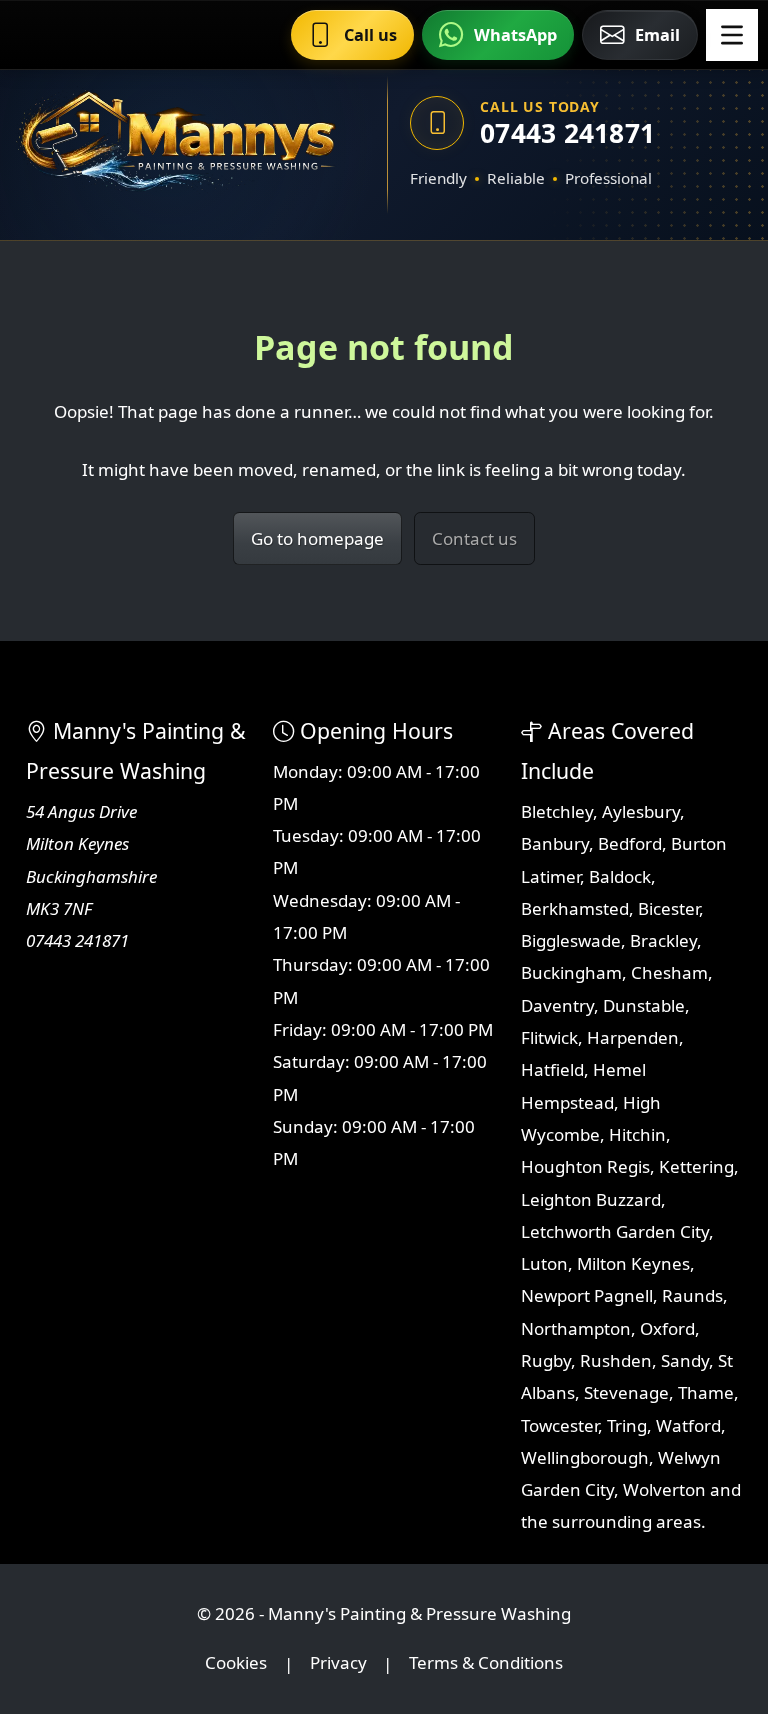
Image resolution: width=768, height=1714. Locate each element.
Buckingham (571, 972)
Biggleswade (571, 940)
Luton (544, 1263)
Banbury (555, 843)
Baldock (620, 876)
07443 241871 (567, 133)
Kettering (696, 1166)
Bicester (668, 908)
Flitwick (549, 1037)
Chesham (669, 972)
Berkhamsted (575, 908)
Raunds (692, 1295)
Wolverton (664, 1489)
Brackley (663, 940)
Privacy (338, 1663)
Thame (706, 1392)
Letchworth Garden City (615, 1231)
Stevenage (626, 1392)
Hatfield (552, 1069)
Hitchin (637, 1134)
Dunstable (644, 1005)
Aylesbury (641, 811)
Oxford (667, 1328)
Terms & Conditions (486, 1663)
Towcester (559, 1425)
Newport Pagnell (587, 1295)
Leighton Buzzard (591, 1199)
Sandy (685, 1360)
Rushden (616, 1360)
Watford (688, 1425)
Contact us (474, 538)
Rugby (546, 1360)
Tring (627, 1425)
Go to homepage (317, 538)
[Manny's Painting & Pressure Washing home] (177, 145)
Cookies (236, 1663)
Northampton (576, 1328)
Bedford (630, 843)
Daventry (557, 1005)
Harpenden (633, 1037)
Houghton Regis (585, 1166)
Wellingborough (585, 1457)
